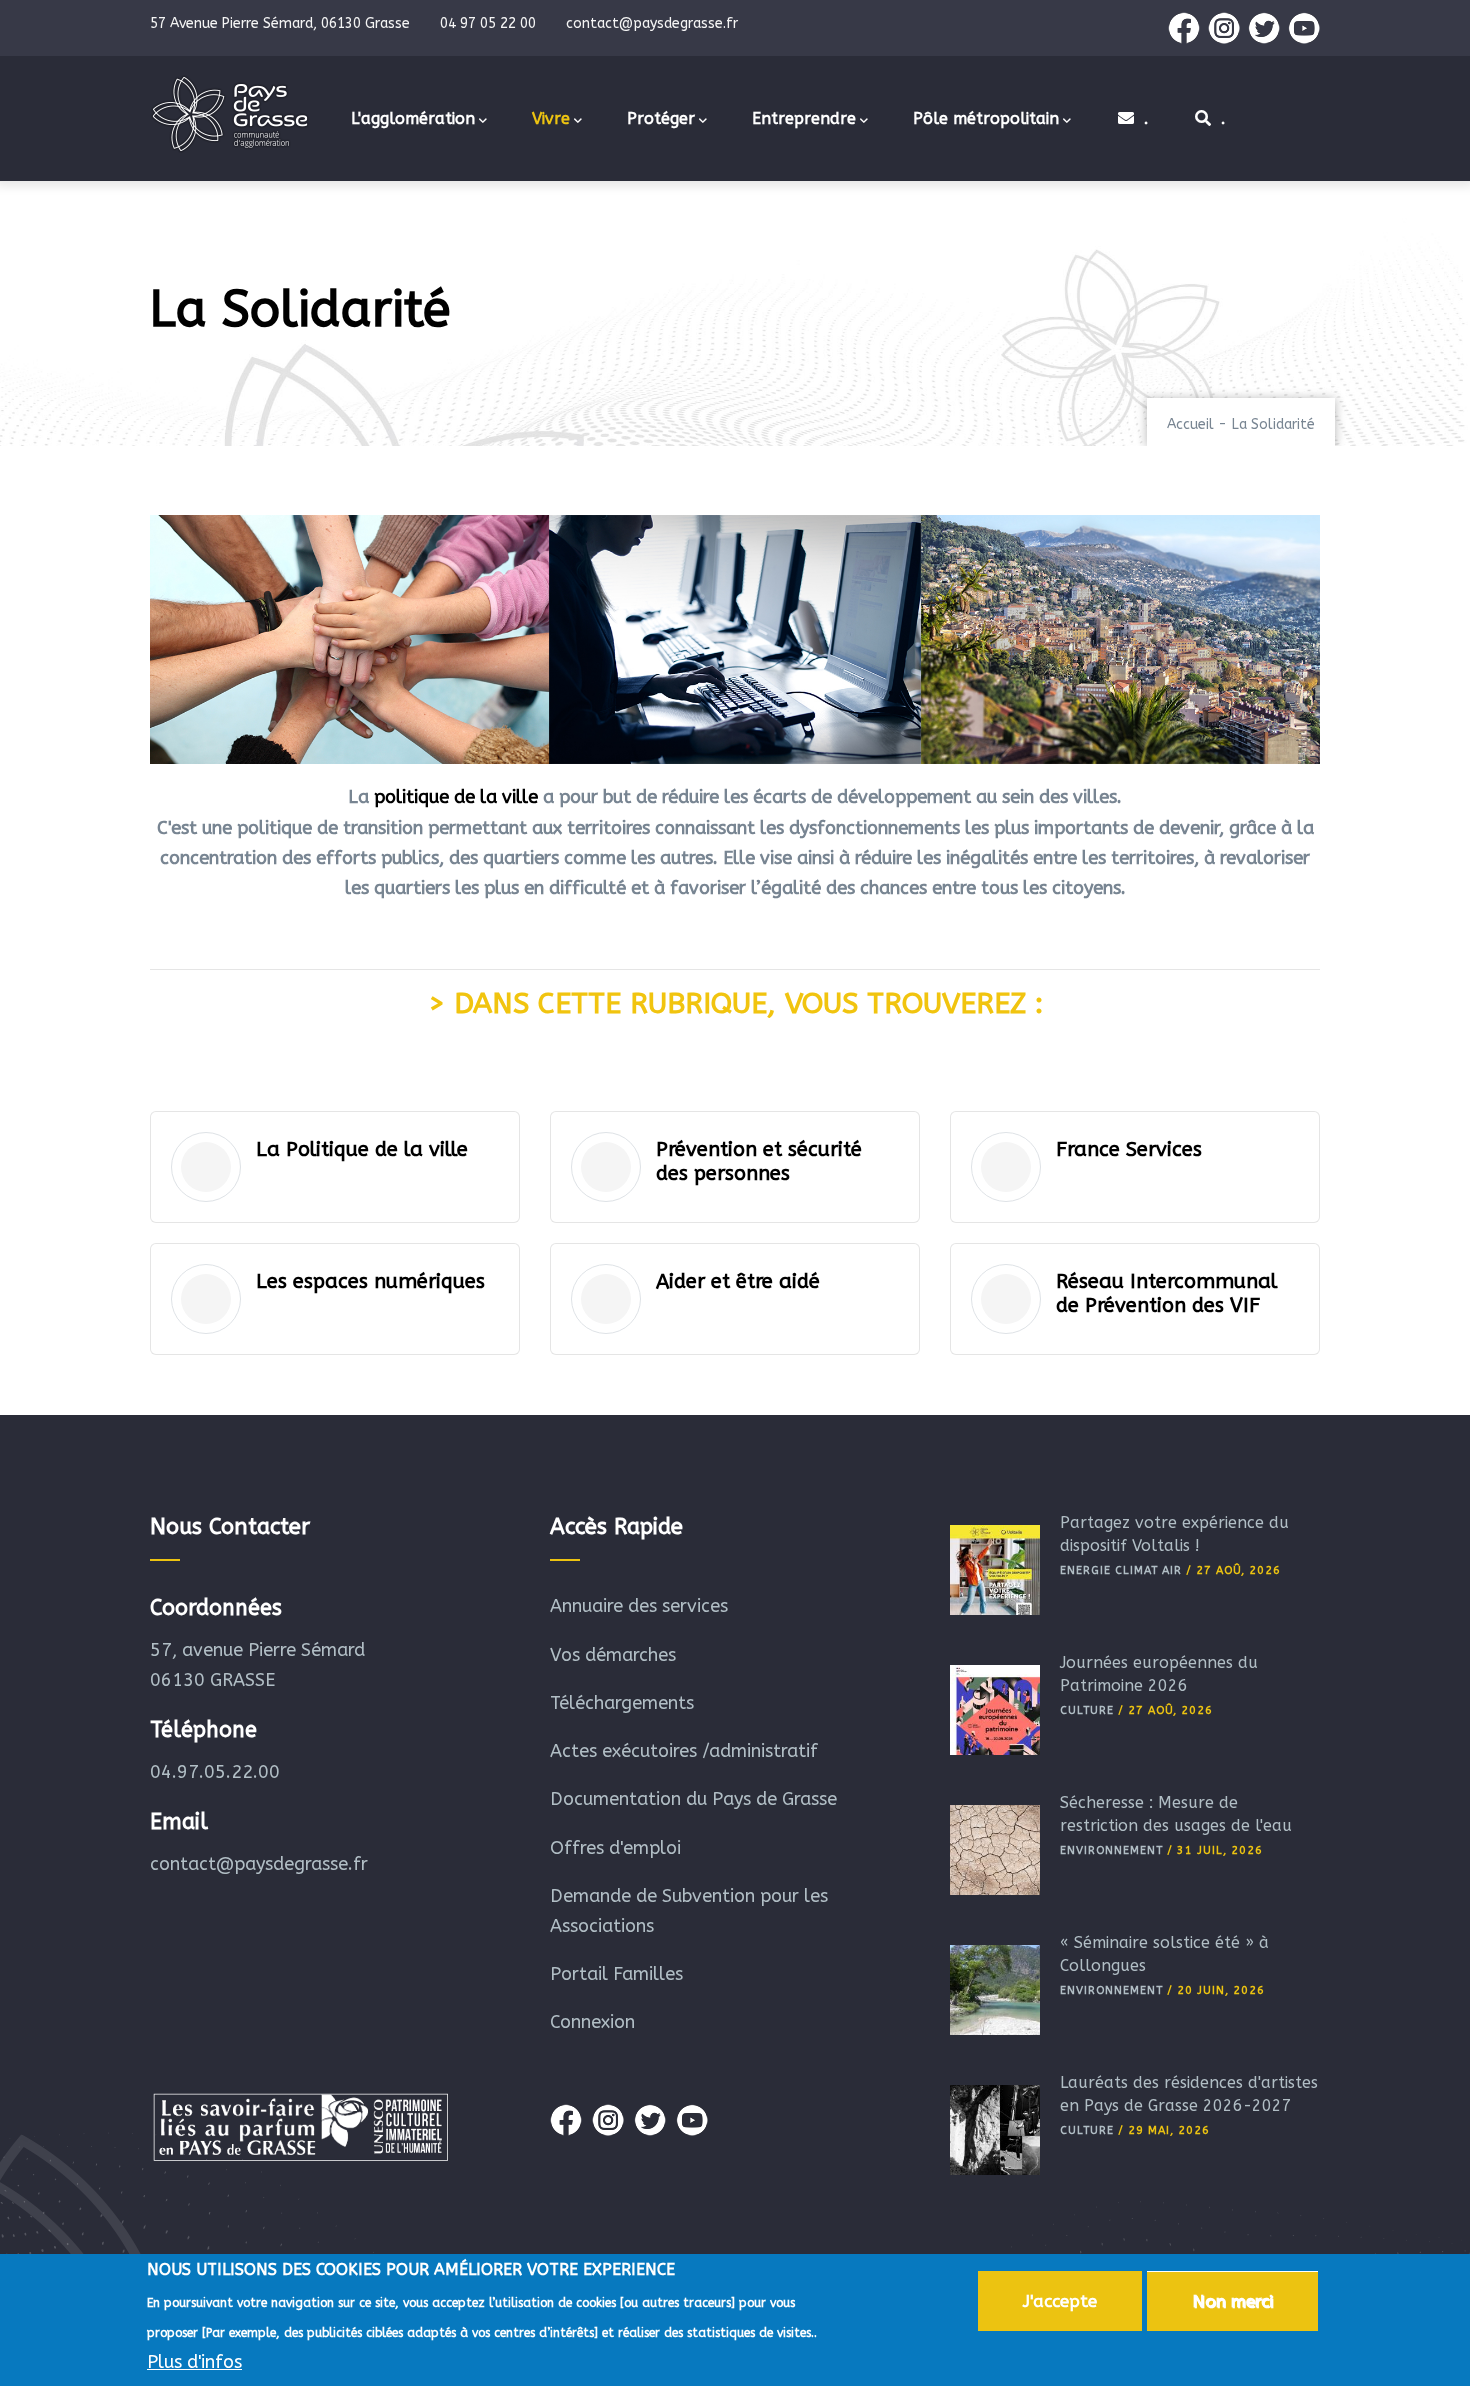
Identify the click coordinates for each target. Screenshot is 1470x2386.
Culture (1087, 1710)
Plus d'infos (194, 2362)
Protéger (661, 118)
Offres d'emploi (615, 1848)
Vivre (551, 118)
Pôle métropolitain (986, 118)
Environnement (1111, 1850)
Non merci (1232, 2301)
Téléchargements (622, 1703)
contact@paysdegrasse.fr (259, 1864)
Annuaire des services (639, 1606)
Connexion (592, 2022)
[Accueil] (230, 114)
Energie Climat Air (1121, 1570)
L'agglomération (413, 118)
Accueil (1190, 424)
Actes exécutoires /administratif (684, 1751)
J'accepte (1060, 2301)
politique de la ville (456, 797)
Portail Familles (616, 1974)
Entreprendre (804, 118)
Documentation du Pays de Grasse (693, 1799)
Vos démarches (613, 1655)
